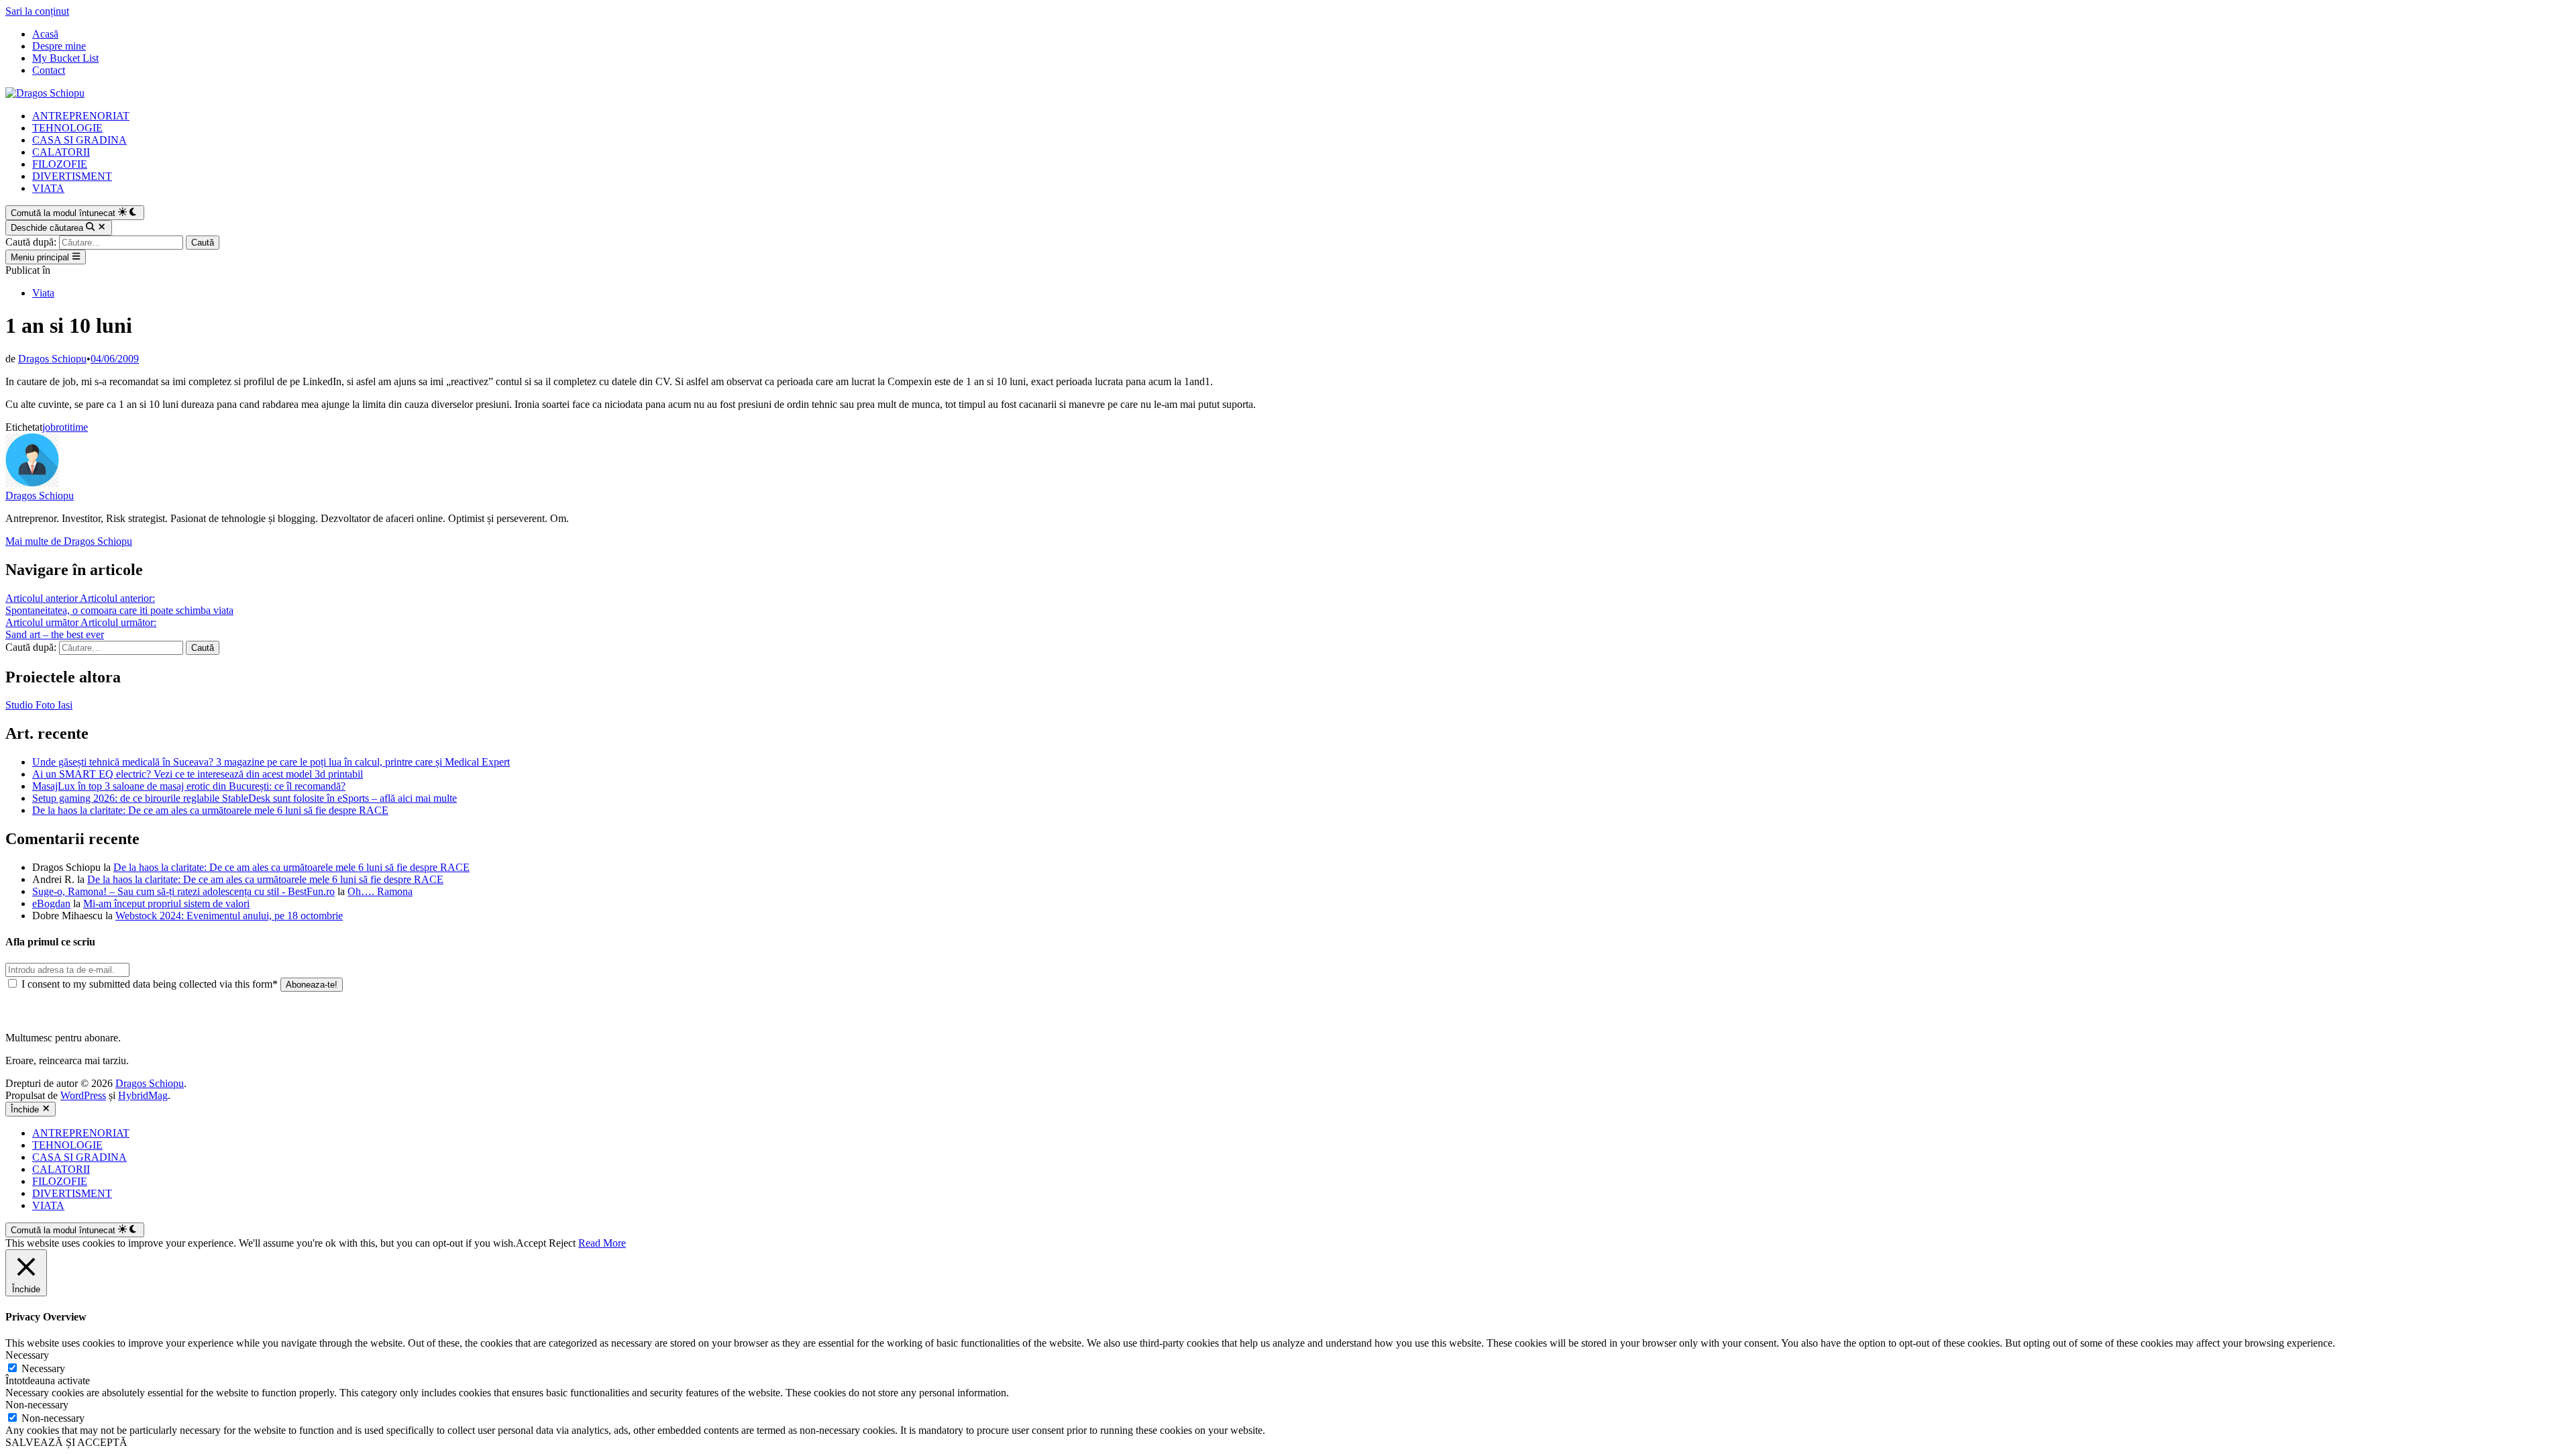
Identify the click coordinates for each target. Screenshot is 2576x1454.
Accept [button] (531, 1243)
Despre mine (59, 46)
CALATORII (61, 152)
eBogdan (51, 903)
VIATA (48, 188)
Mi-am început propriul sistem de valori (166, 903)
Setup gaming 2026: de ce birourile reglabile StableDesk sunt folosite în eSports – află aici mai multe (245, 798)
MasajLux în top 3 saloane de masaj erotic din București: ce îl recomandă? (189, 786)
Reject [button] (562, 1243)
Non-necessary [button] (37, 1405)
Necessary (43, 1368)
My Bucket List (65, 58)
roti (63, 427)
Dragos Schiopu (52, 359)
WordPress (83, 1095)
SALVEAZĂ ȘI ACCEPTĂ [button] (66, 1442)
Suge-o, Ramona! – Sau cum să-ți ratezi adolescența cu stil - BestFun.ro (183, 891)
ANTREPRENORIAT (81, 116)
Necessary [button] (27, 1355)
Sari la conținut (37, 11)
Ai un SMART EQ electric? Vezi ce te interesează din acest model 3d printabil (198, 774)
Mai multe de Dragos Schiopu (69, 541)
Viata (43, 293)
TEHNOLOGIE (67, 128)
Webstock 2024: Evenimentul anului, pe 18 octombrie (229, 916)
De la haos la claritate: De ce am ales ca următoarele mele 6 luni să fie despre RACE (210, 810)
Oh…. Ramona (380, 891)
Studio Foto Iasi (39, 705)
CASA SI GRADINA (79, 140)
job (49, 427)
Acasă (45, 34)
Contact (49, 70)
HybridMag (143, 1095)
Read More (602, 1243)
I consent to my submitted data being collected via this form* (150, 984)
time (79, 427)
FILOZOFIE (60, 164)
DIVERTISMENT (72, 176)
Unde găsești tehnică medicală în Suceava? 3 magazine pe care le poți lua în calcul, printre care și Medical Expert (271, 762)
